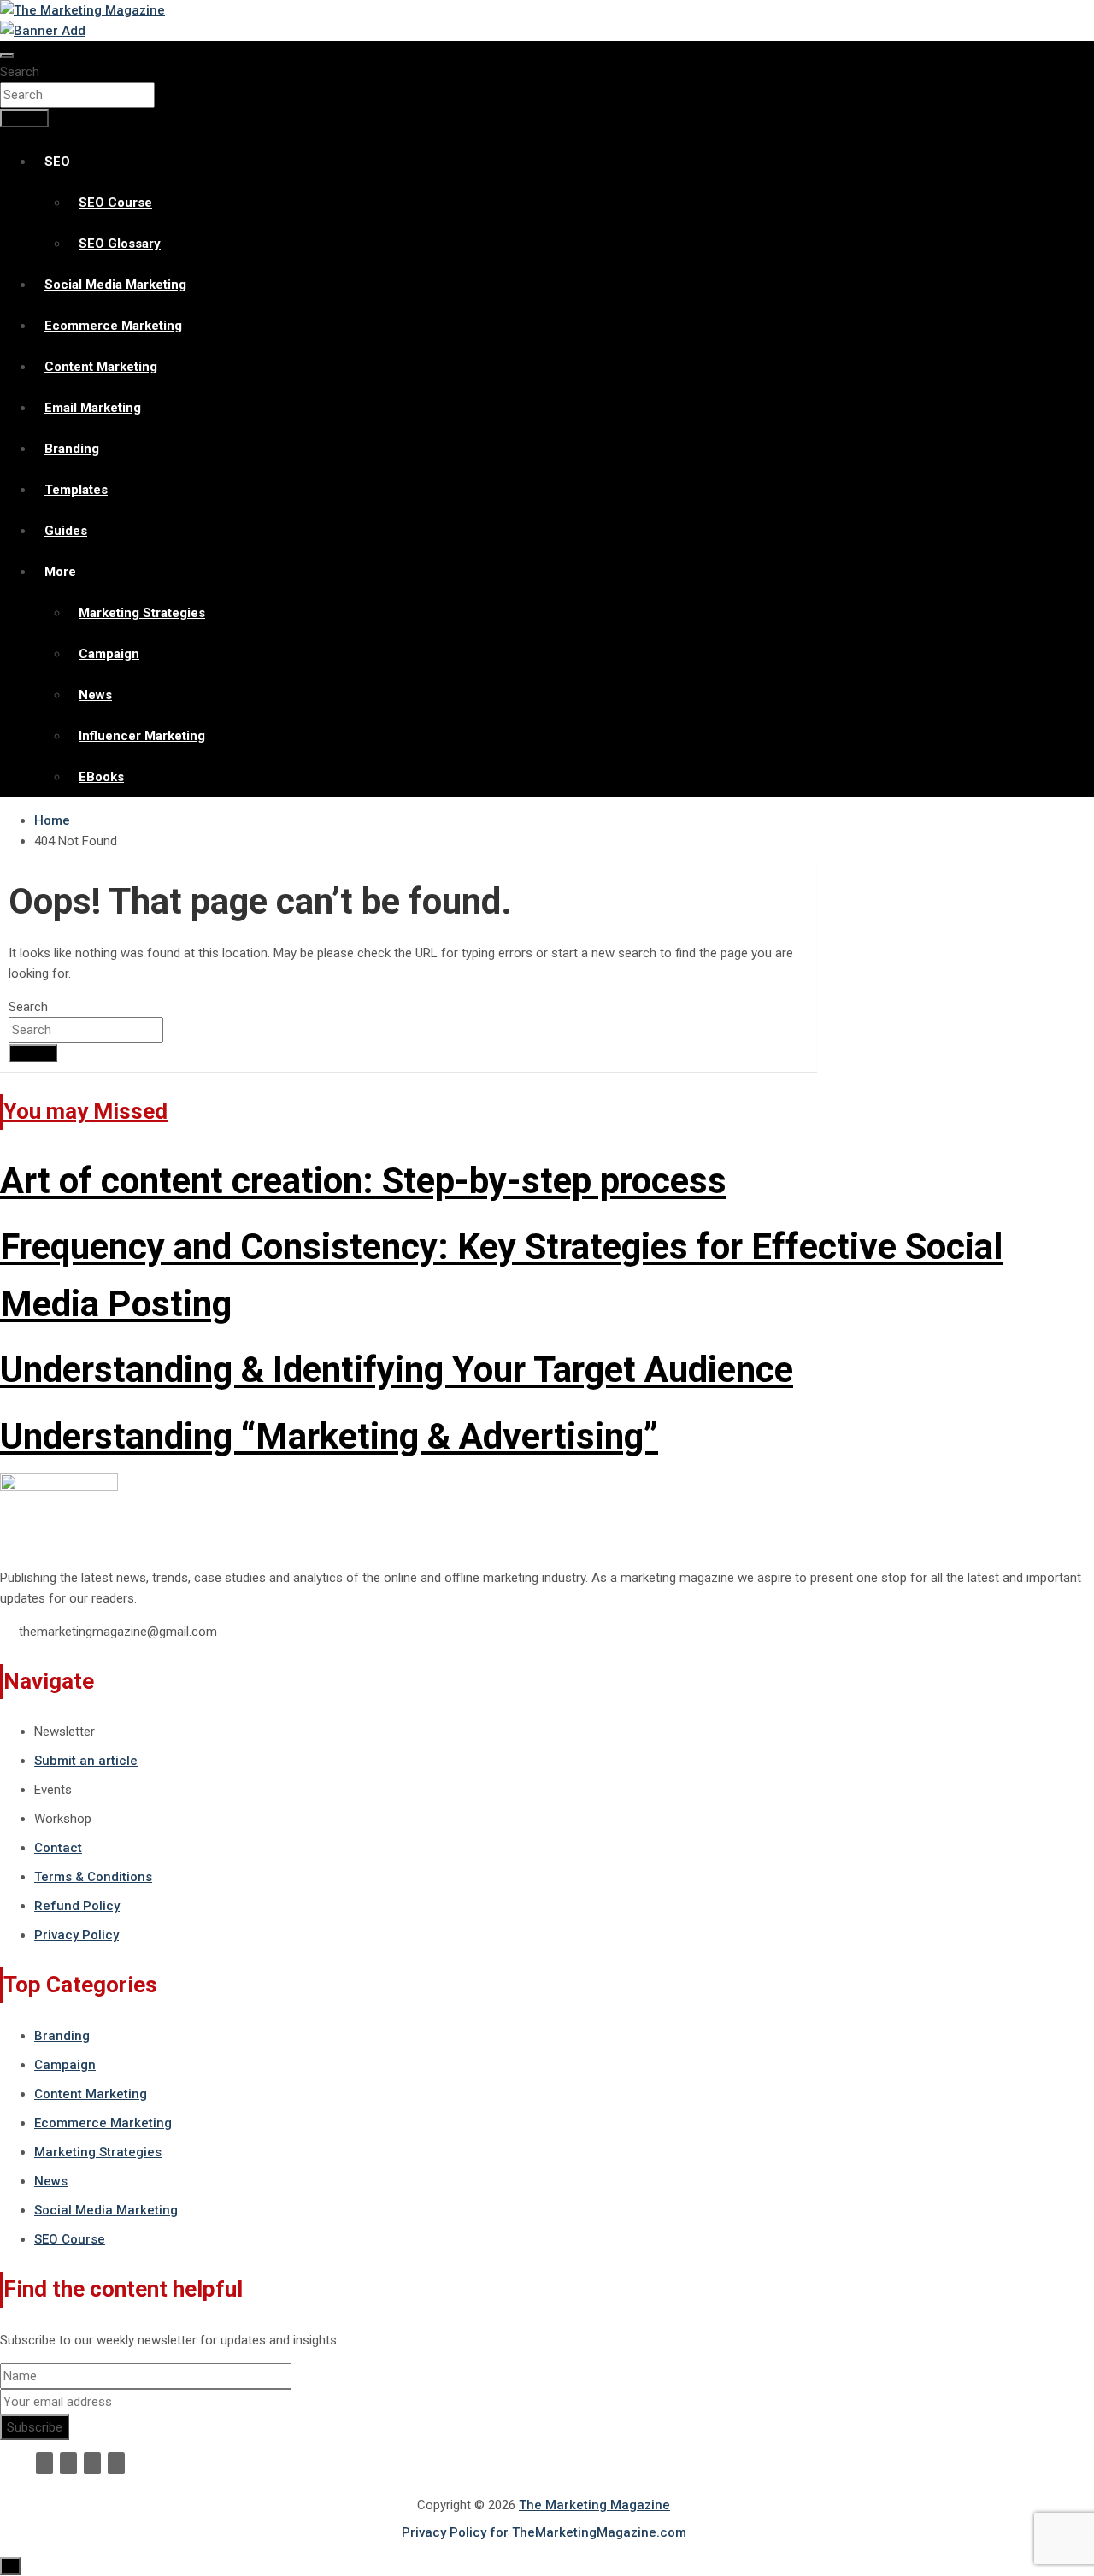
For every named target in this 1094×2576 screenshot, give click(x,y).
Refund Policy (77, 1906)
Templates (76, 490)
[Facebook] (44, 2463)
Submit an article (86, 1761)
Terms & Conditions (93, 1877)
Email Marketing (93, 408)
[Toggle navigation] (7, 56)
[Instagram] (116, 2463)
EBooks (101, 777)
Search (20, 72)
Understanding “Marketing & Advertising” (329, 1436)
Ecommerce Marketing (113, 326)
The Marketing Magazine (594, 2505)
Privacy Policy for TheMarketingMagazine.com (544, 2532)
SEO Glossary (120, 244)
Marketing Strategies (142, 613)
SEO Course (115, 203)
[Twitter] (68, 2463)
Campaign (109, 654)
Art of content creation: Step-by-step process (363, 1181)
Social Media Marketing (115, 285)
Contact (58, 1848)
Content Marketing (101, 367)
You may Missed (85, 1111)
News (95, 695)
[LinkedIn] (92, 2463)
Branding (72, 449)
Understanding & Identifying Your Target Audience (397, 1370)
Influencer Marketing (142, 736)
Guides (66, 531)
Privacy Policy (76, 1935)
